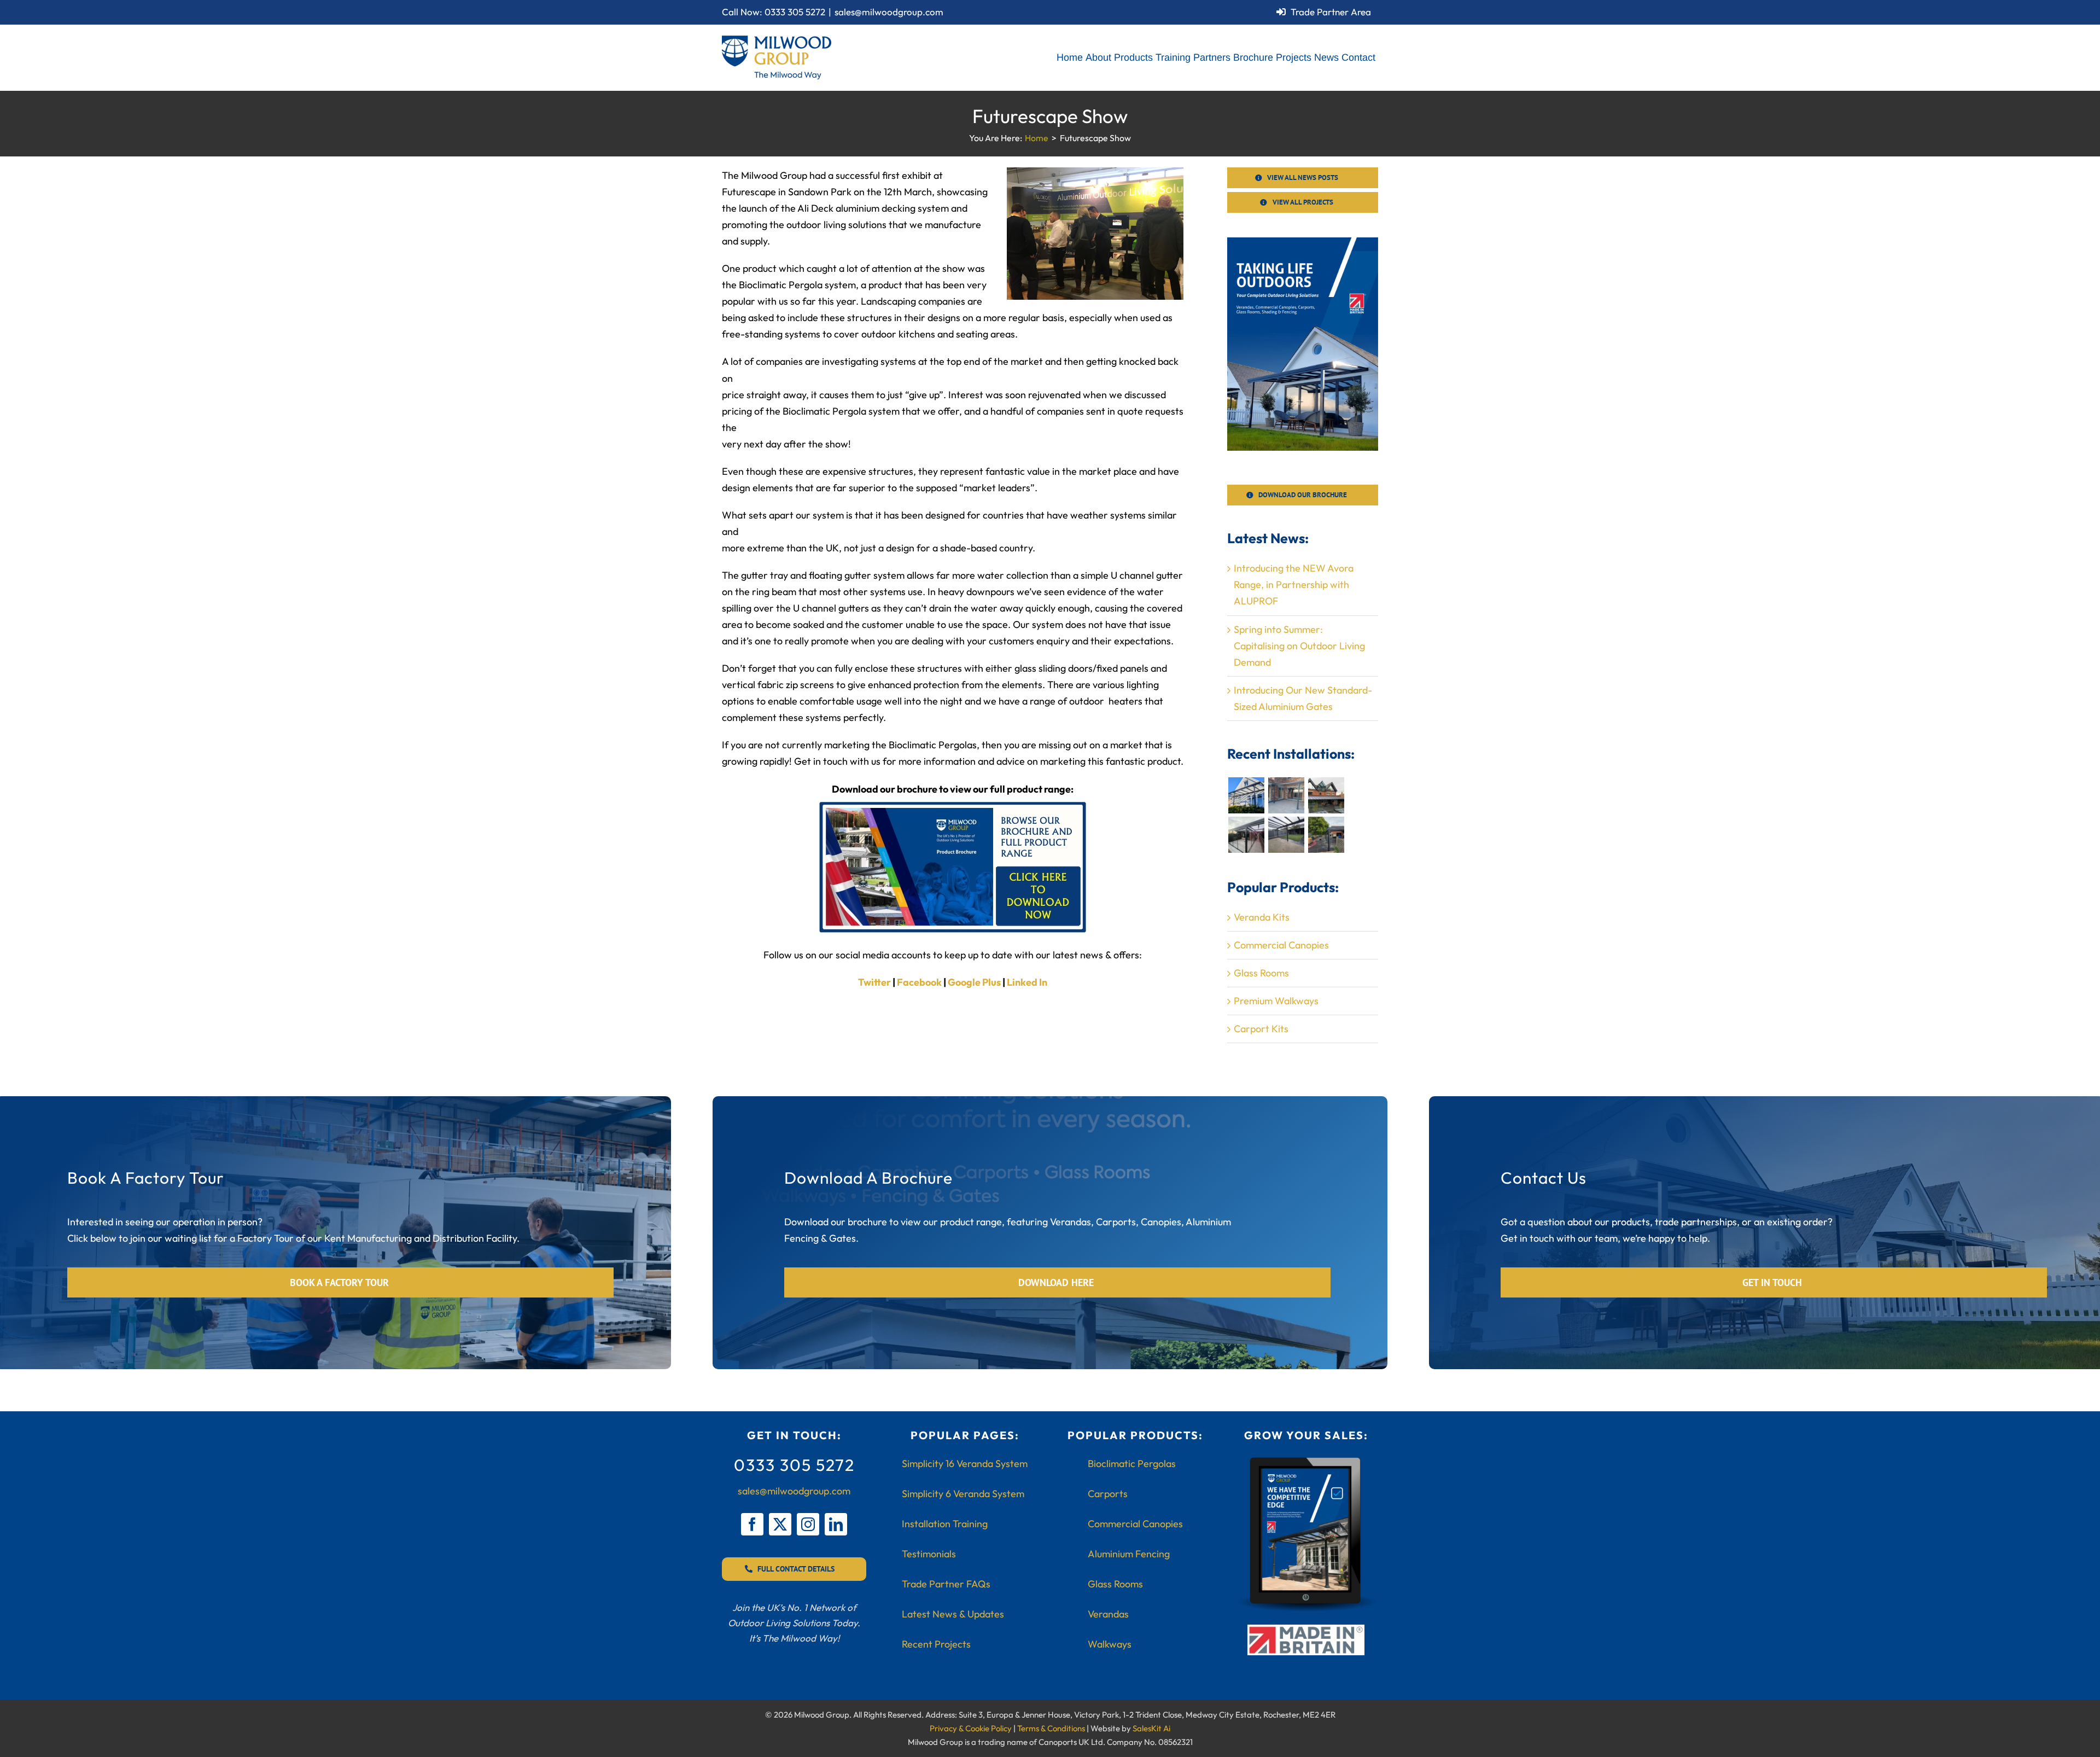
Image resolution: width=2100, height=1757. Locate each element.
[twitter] (780, 1524)
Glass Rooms (1261, 973)
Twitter (874, 982)
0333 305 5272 (795, 12)
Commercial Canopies (1281, 945)
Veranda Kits (1262, 917)
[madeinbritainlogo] (1306, 1629)
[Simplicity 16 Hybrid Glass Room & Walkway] (1246, 835)
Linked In (1027, 982)
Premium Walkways (1276, 1001)
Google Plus (974, 982)
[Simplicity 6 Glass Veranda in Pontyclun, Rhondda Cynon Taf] (1246, 795)
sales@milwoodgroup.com (889, 12)
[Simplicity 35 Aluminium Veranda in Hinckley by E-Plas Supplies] (1326, 795)
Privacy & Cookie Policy (971, 1728)
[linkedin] (836, 1524)
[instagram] (808, 1524)
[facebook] (752, 1524)
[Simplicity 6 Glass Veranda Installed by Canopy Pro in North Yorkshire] (1286, 795)
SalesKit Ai (1151, 1728)
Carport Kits (1261, 1029)
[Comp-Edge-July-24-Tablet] (1306, 1460)
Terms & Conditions (1051, 1728)
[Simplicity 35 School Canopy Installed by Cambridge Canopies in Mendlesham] (1326, 835)
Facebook (919, 982)
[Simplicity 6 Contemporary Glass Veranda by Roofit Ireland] (1286, 835)
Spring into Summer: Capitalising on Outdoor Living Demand (1299, 646)
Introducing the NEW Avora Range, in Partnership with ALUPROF (1294, 584)
